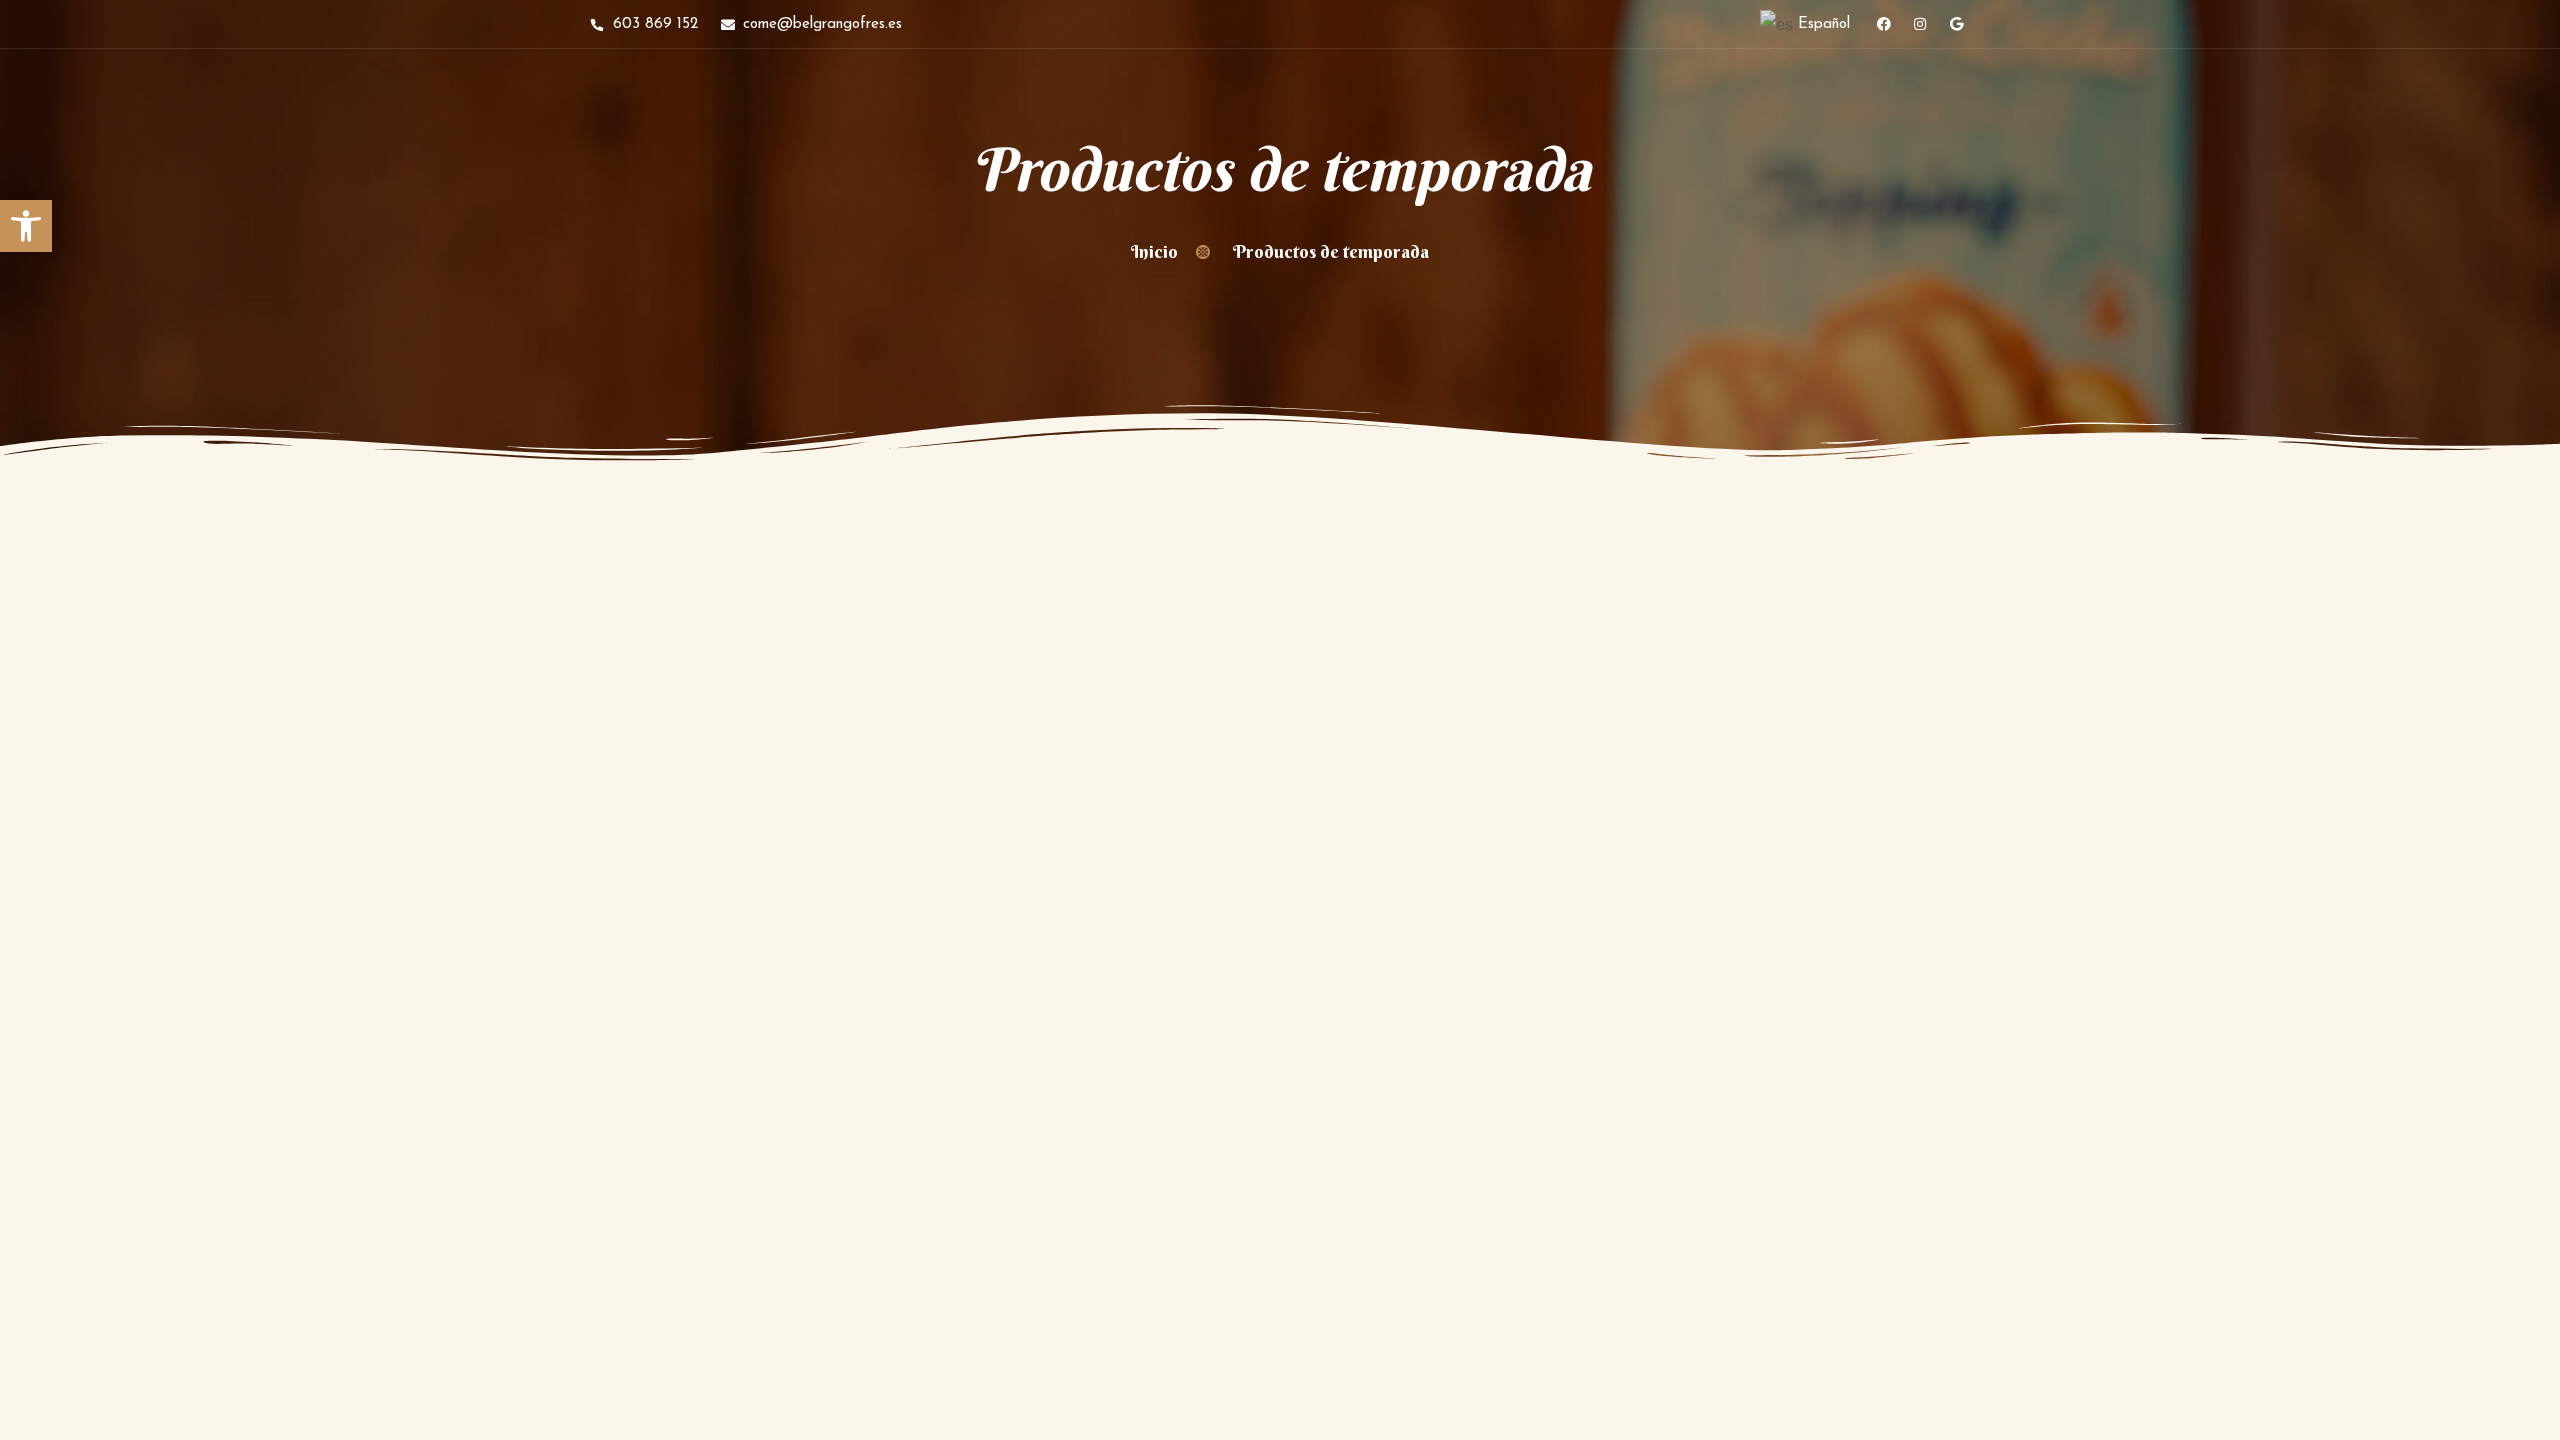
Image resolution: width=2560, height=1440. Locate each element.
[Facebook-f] (1884, 24)
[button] (26, 226)
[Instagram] (1920, 24)
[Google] (1956, 24)
